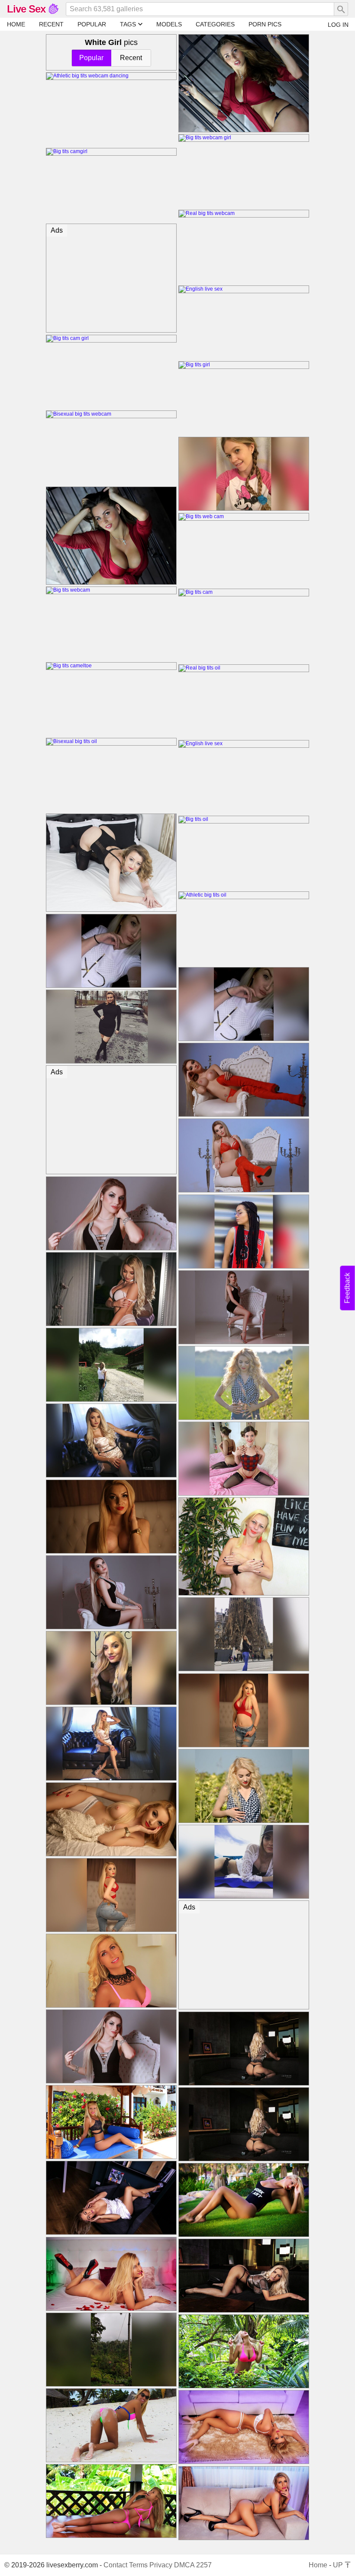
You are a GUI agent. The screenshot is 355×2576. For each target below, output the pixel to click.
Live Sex (26, 9)
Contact (115, 2565)
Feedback (347, 1288)
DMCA (184, 2565)
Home (318, 2565)
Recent (131, 58)
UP (339, 2565)
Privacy (161, 2565)
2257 (204, 2565)
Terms (138, 2565)
